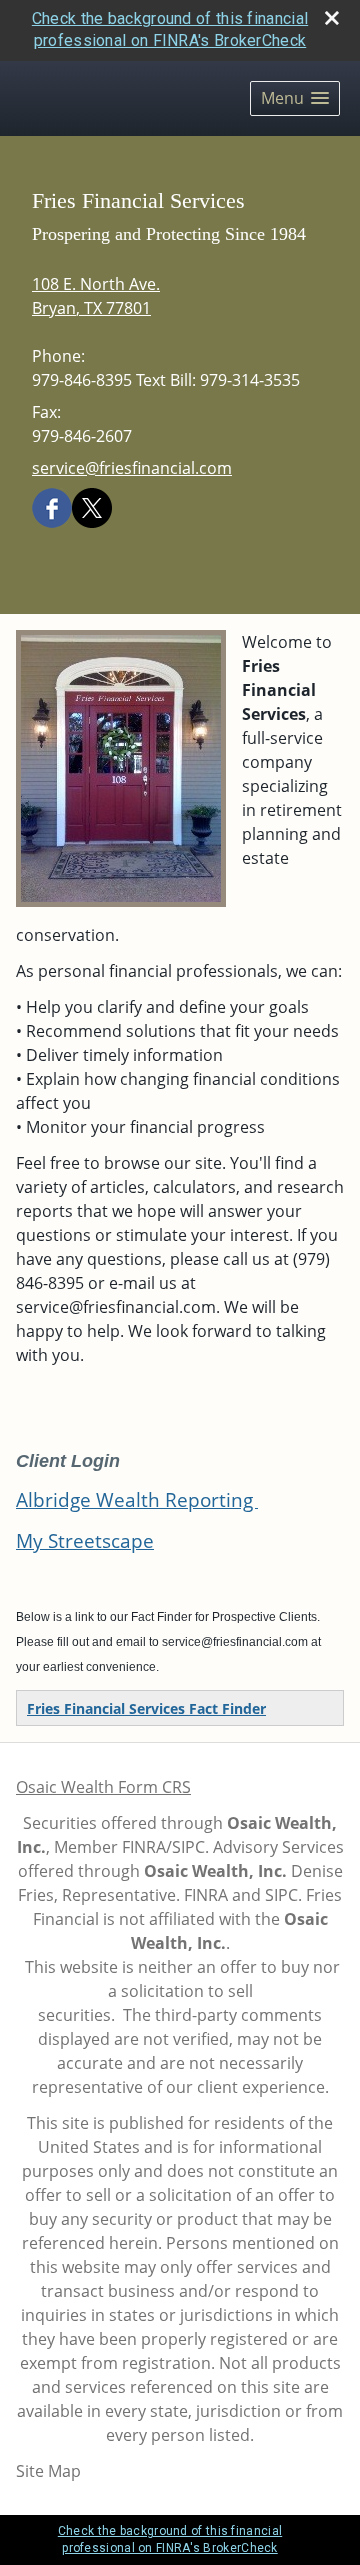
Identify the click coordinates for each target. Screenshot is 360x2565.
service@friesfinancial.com (132, 468)
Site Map (48, 2471)
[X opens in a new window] (92, 506)
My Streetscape (85, 1540)
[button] (295, 98)
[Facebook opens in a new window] (52, 506)
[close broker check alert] (332, 18)
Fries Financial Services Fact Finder (146, 1708)
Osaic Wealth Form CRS (103, 1787)
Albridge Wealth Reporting (137, 1499)
